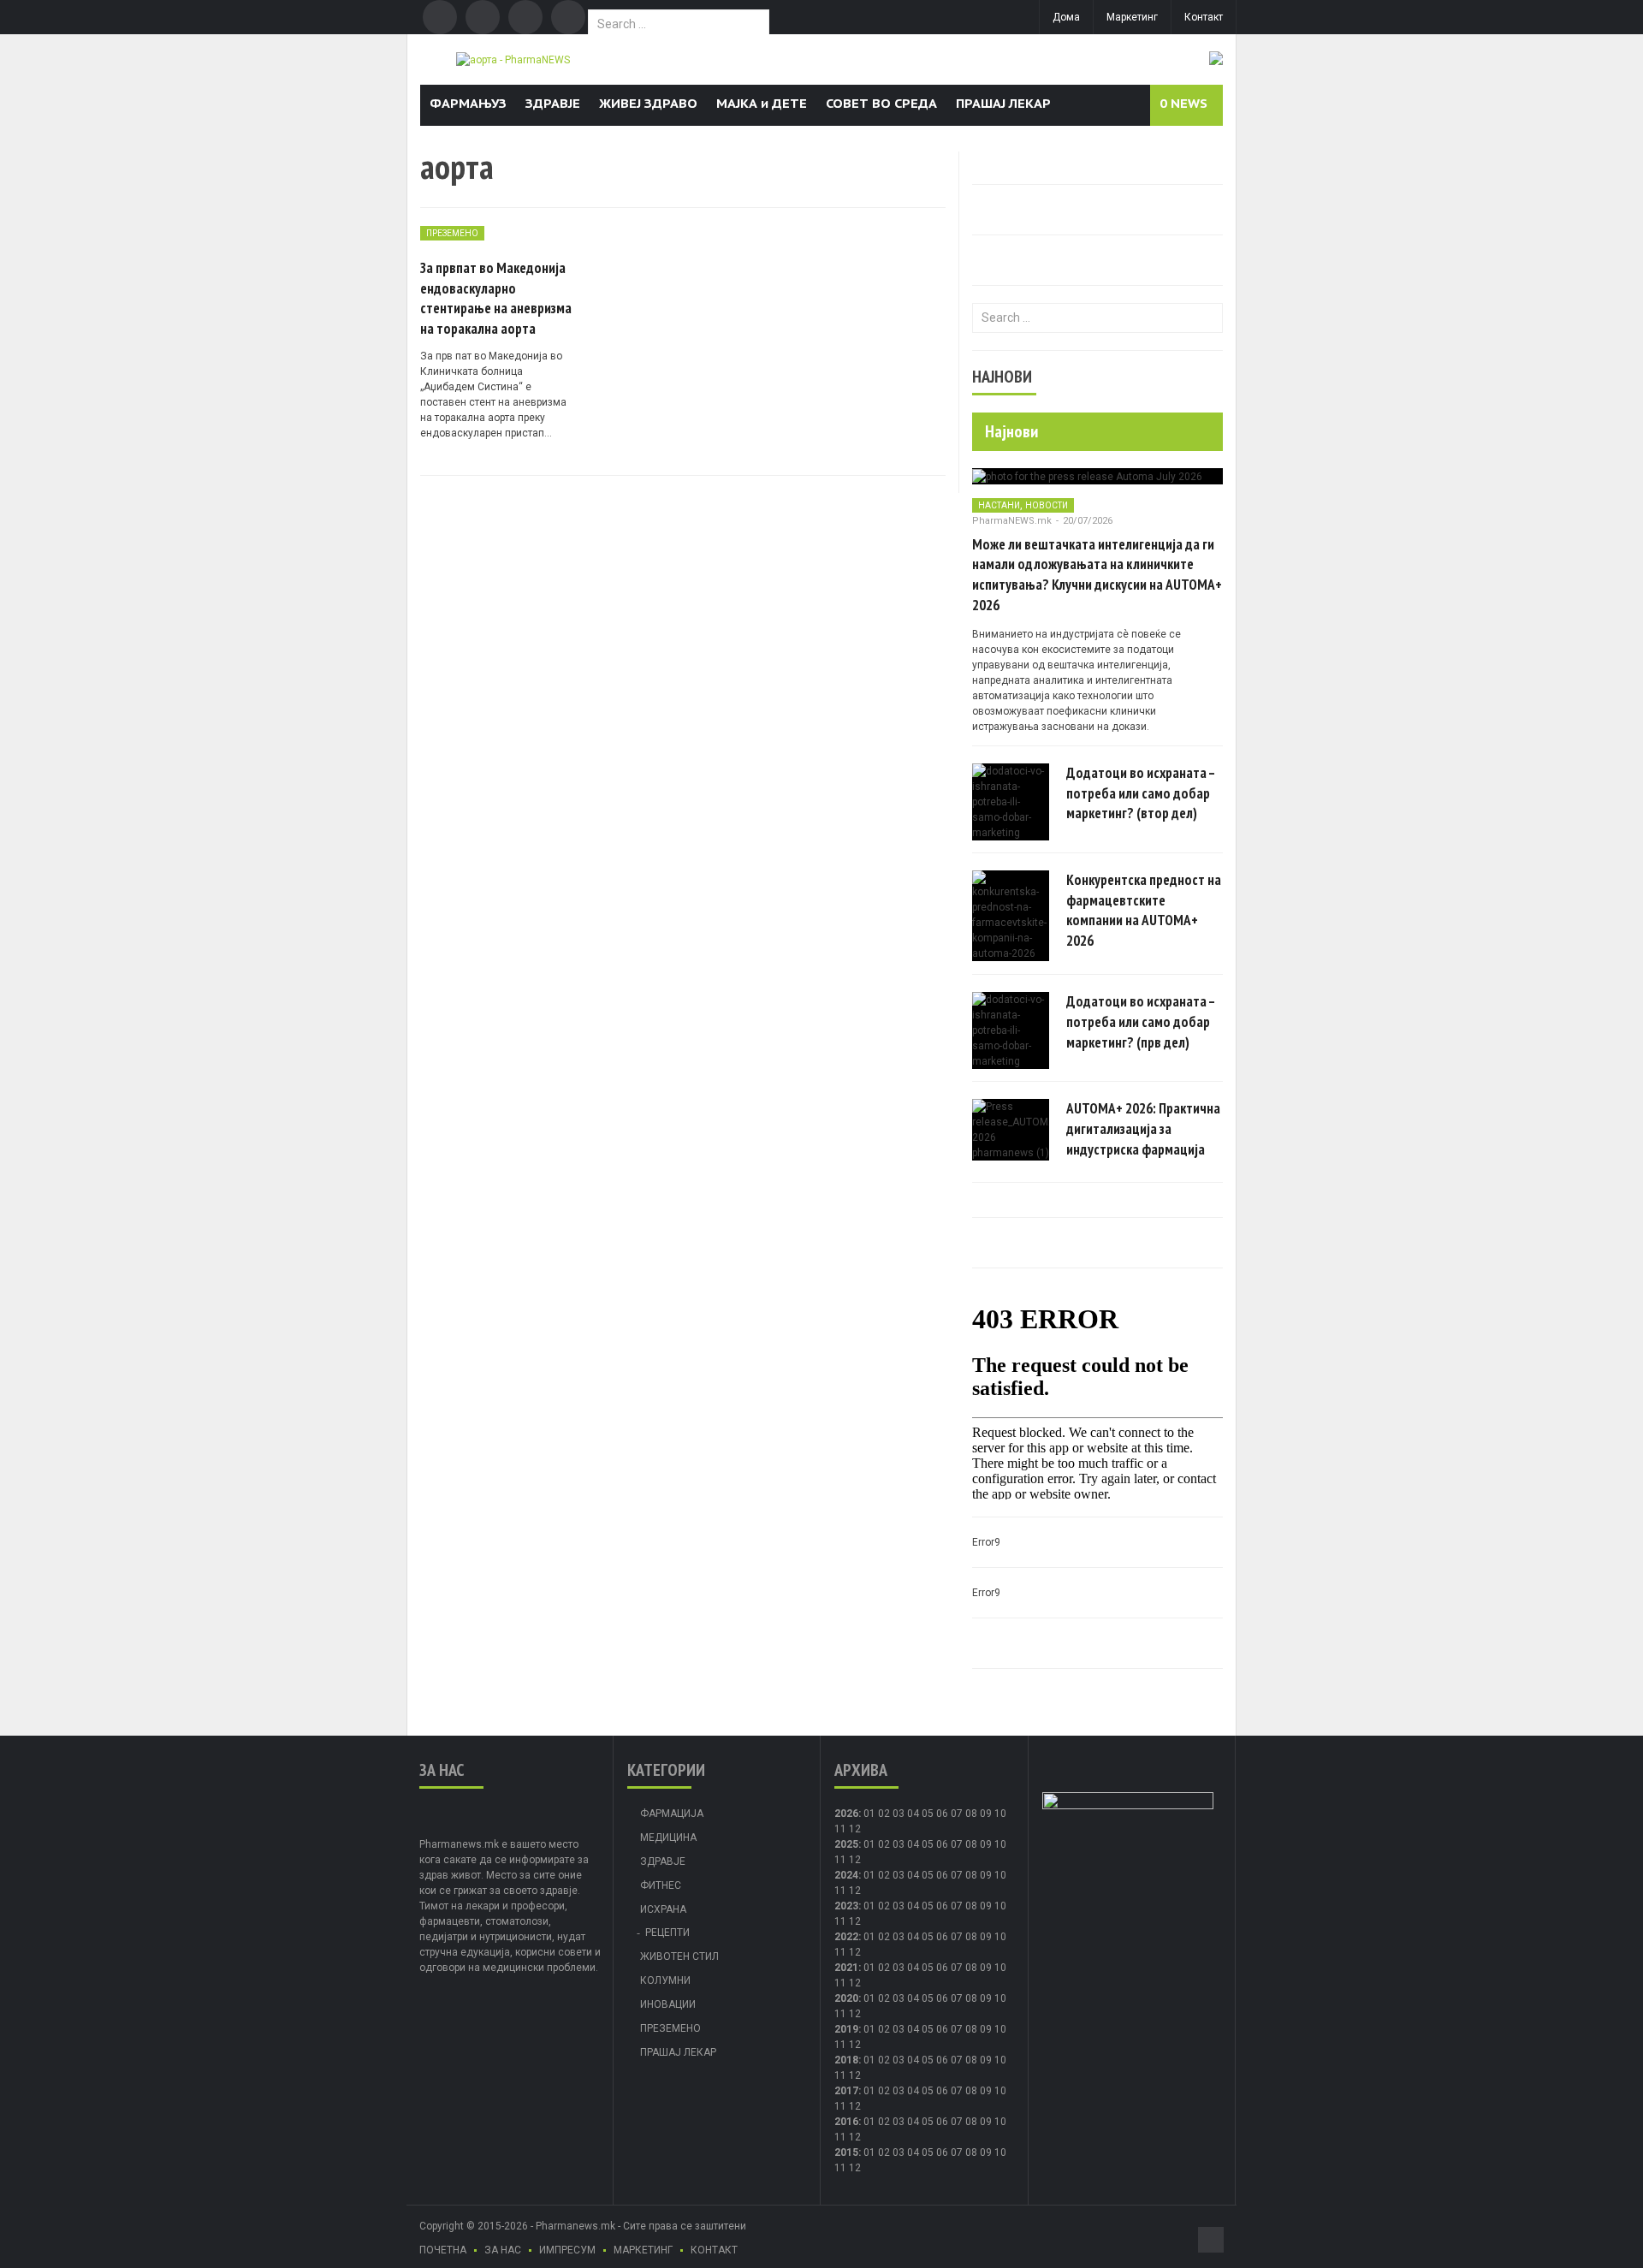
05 (928, 1814)
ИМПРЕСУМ (567, 2250)
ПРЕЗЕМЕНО (452, 233)
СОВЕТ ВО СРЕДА (881, 103)
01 (869, 1814)
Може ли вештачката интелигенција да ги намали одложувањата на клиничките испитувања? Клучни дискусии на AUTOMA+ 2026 (1097, 575)
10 (1000, 1844)
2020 (846, 1998)
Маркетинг (1132, 17)
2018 (846, 2060)
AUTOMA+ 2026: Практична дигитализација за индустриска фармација (1143, 1129)
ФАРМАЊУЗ (468, 103)
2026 (846, 1814)
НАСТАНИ (999, 505)
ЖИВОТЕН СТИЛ (679, 1956)
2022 (846, 1937)
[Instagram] (568, 17)
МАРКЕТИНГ (643, 2250)
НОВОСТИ (1047, 505)
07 (957, 1814)
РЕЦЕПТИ (667, 1933)
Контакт (1204, 17)
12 (855, 1860)
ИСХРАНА (663, 1909)
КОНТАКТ (714, 2250)
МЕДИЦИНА (668, 1838)
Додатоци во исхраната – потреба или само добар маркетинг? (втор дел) (1141, 793)
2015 (846, 2152)
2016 (846, 2122)
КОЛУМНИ (665, 1980)
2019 (846, 2029)
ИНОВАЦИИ (668, 2004)
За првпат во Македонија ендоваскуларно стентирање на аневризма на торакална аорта (496, 298)
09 (986, 1844)
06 (942, 1814)
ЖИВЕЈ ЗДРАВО (648, 103)
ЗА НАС (503, 2250)
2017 (846, 2091)
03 (899, 1814)
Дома (1066, 17)
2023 (846, 1906)
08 (971, 1844)
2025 (846, 1844)
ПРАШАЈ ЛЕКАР (1003, 103)
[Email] (525, 17)
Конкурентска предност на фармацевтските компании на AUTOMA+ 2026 (1144, 910)
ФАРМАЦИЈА (672, 1814)
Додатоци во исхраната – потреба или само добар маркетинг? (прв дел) (1141, 1022)
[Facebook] (440, 17)
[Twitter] (483, 17)
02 (884, 1814)
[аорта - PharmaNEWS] (513, 59)
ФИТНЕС (661, 1885)
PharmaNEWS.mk (1012, 521)
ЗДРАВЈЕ (553, 103)
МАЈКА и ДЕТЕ (762, 103)
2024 (846, 1875)
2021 (846, 1968)
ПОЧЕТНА (443, 2250)
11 (840, 1860)
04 (913, 1814)
